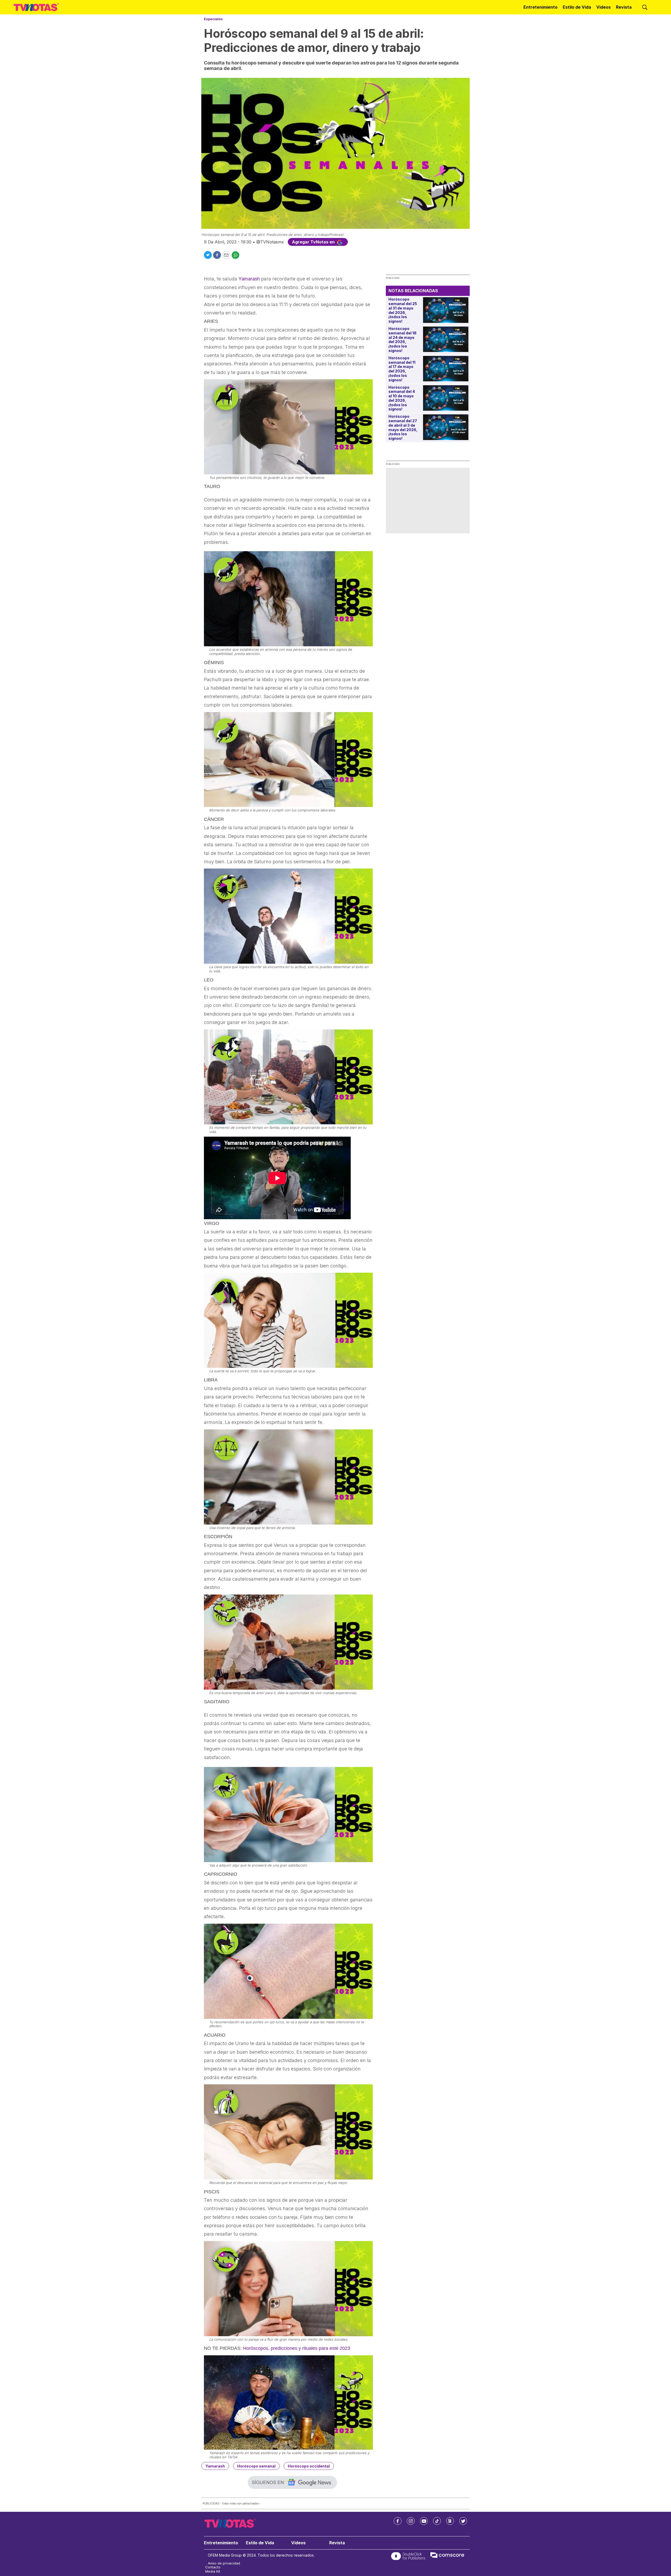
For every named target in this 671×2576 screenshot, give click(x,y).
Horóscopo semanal (256, 2466)
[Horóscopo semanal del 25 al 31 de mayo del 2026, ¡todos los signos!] (446, 310)
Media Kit (213, 2571)
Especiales (213, 19)
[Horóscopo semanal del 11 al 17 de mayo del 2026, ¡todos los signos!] (446, 369)
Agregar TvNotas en (314, 242)
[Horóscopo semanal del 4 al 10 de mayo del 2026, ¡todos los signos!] (446, 398)
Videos (604, 7)
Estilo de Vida (577, 7)
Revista (624, 7)
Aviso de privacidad (224, 2563)
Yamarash (249, 279)
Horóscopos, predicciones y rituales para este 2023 (297, 2348)
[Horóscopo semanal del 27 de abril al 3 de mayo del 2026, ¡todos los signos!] (446, 427)
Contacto (213, 2567)
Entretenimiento (540, 7)
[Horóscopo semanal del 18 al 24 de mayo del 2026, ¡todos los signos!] (446, 339)
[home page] (36, 7)
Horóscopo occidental (309, 2466)
